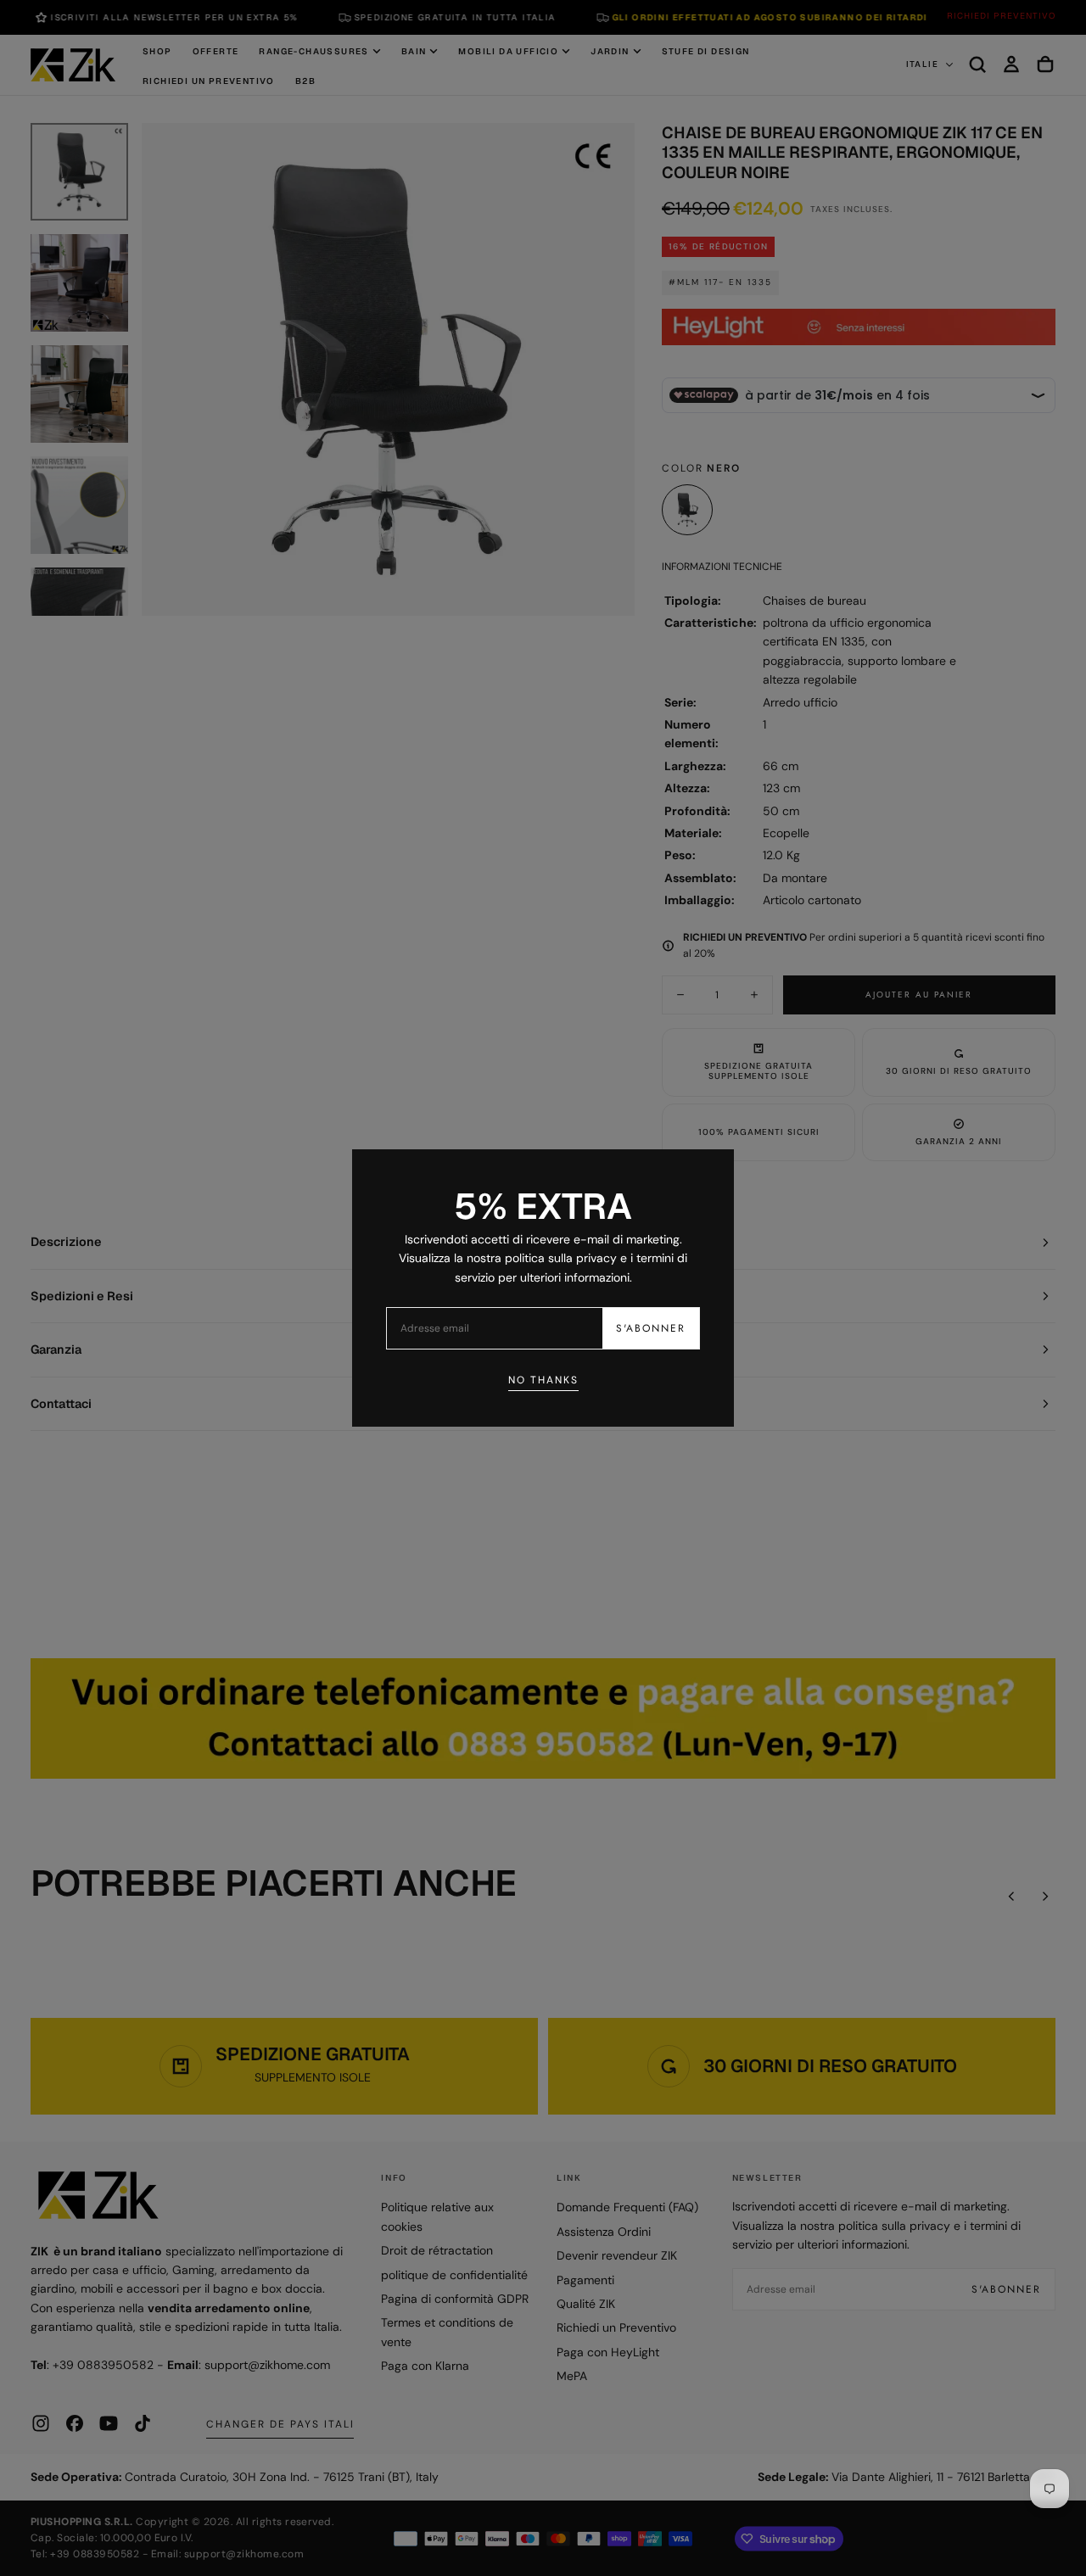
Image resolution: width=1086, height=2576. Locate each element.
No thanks (543, 1380)
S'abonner (651, 1328)
